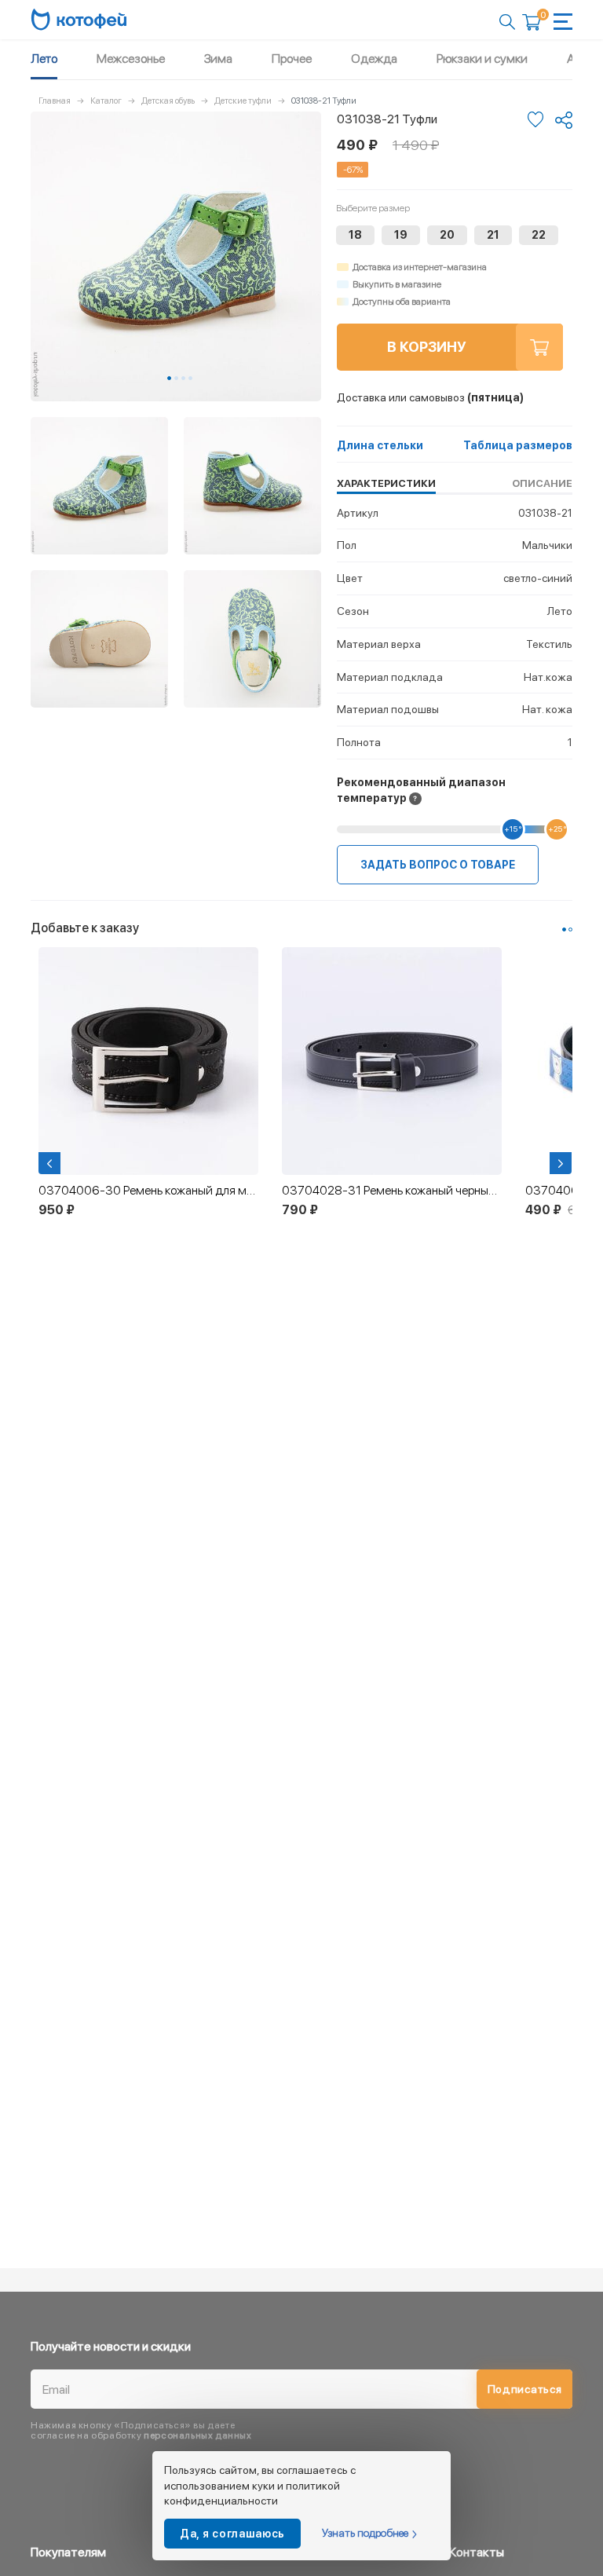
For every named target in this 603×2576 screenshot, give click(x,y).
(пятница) (430, 397)
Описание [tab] (542, 483)
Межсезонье (131, 59)
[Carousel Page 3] (183, 378)
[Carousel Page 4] (190, 378)
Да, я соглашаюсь (232, 2534)
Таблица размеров (518, 445)
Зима (218, 59)
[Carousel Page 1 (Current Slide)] (169, 378)
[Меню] (563, 22)
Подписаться (525, 2389)
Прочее (292, 59)
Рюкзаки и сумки (482, 59)
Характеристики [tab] (386, 483)
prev (51, 1163)
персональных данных (197, 2435)
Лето (44, 59)
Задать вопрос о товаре (438, 865)
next (562, 1163)
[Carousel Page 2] (176, 378)
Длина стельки (380, 445)
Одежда (374, 59)
